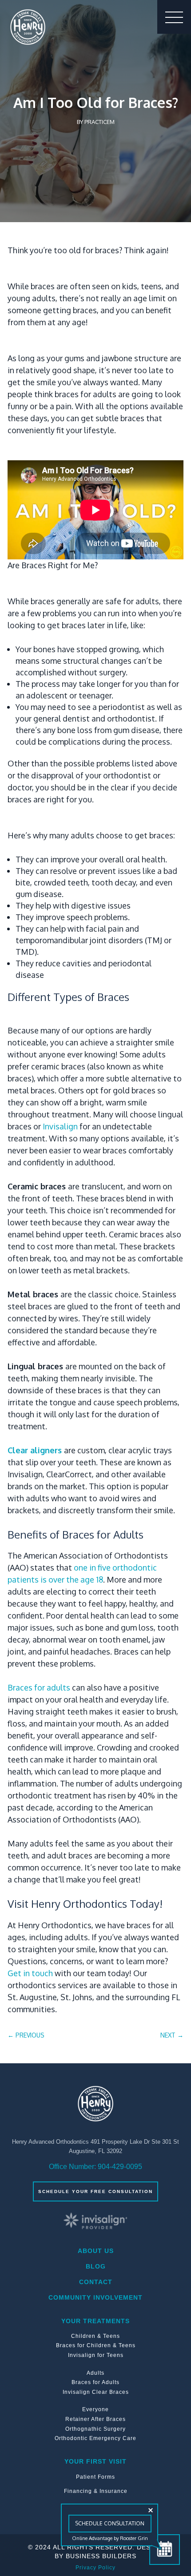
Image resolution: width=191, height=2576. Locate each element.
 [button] (174, 17)
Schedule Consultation (110, 2523)
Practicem (99, 122)
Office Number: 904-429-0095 (95, 2167)
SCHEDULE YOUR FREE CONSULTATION (95, 2191)
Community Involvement (95, 2297)
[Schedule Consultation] (165, 2550)
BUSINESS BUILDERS (101, 2556)
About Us (96, 2251)
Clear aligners (35, 1450)
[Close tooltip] (151, 2510)
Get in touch (30, 1973)
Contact (96, 2282)
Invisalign (60, 1126)
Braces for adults (39, 1687)
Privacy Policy (95, 2568)
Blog (96, 2266)
